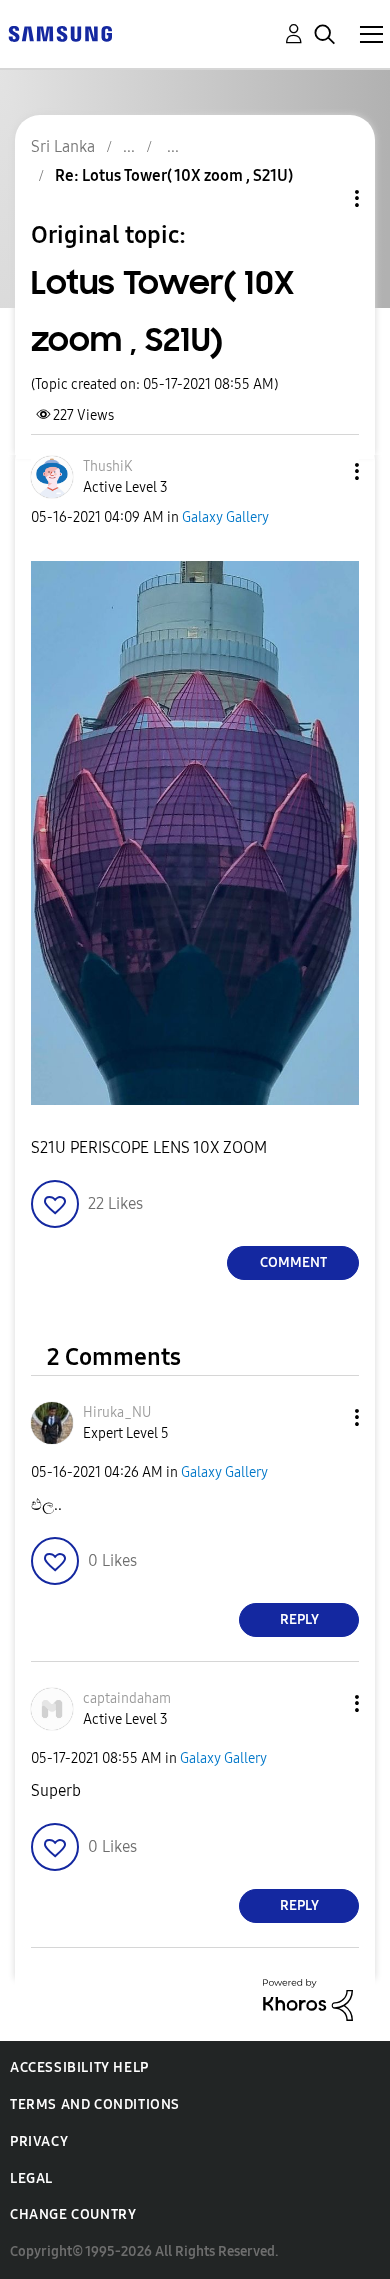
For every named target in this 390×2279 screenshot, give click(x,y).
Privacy (39, 2141)
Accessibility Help (79, 2067)
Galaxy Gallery (225, 517)
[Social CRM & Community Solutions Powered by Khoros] (308, 1998)
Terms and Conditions (95, 2104)
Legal (31, 2178)
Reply (299, 1619)
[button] (324, 471)
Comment (293, 1262)
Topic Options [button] (323, 198)
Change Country (73, 2214)
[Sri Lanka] (60, 32)
